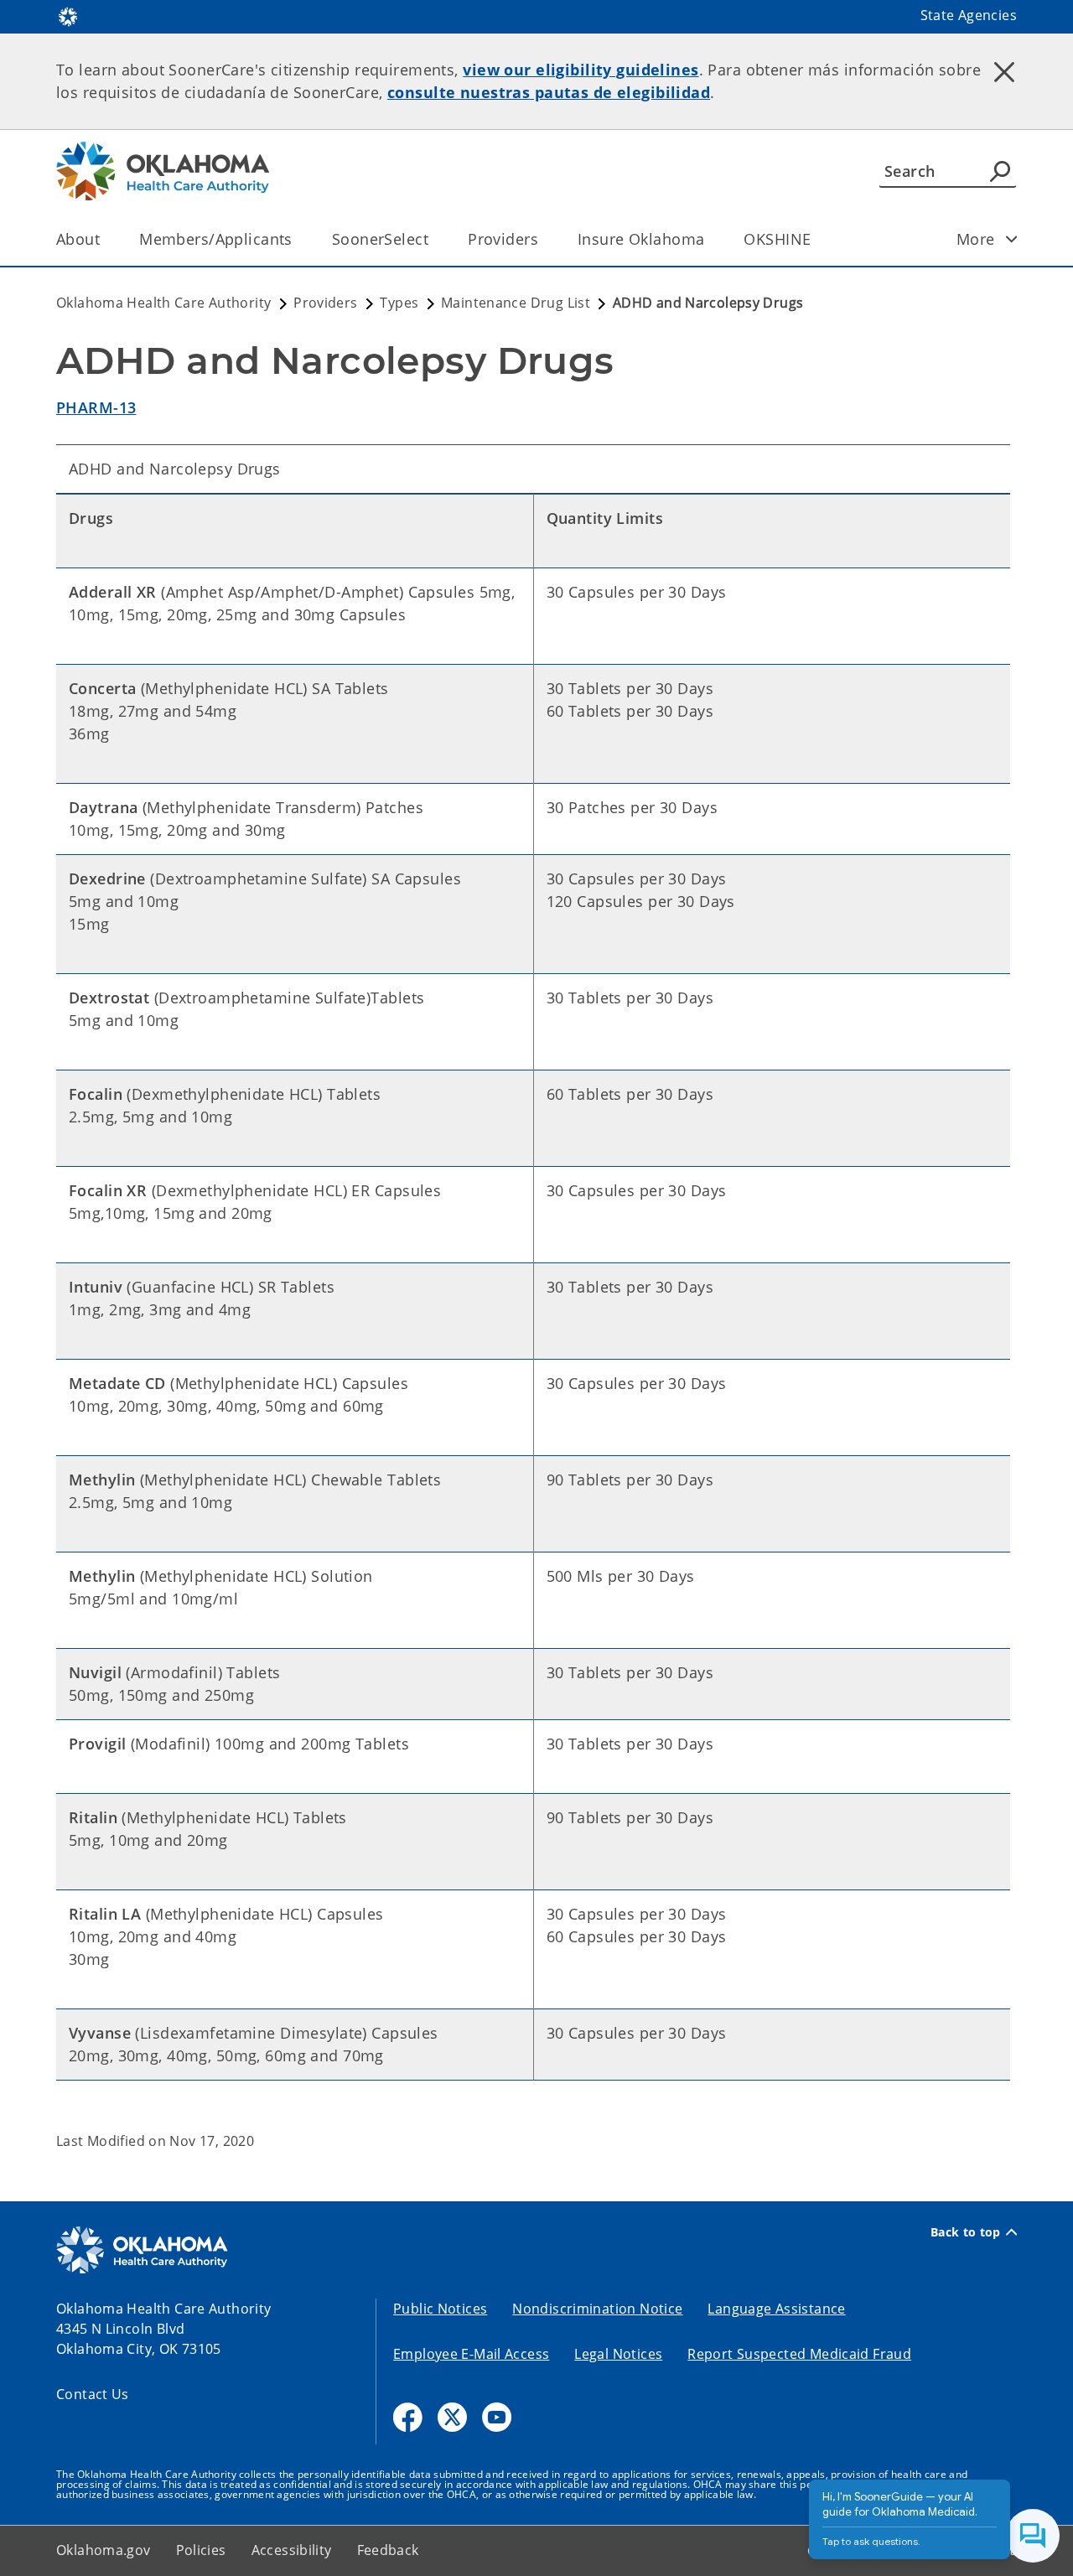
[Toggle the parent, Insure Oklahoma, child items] (710, 239)
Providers (503, 239)
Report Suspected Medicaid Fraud (799, 2354)
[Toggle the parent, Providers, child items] (544, 239)
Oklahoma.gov (104, 2550)
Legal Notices (618, 2354)
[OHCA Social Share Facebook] (408, 2417)
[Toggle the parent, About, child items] (105, 239)
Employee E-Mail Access (471, 2354)
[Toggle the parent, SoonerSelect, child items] (434, 239)
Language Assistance (776, 2309)
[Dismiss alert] (1004, 71)
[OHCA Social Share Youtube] (497, 2417)
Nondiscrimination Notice (597, 2309)
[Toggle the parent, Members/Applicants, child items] (298, 239)
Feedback (388, 2550)
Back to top (966, 2232)
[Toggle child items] (1012, 239)
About (78, 239)
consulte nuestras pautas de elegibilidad (549, 92)
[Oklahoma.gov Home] (68, 15)
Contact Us (93, 2394)
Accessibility (292, 2550)
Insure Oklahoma (641, 239)
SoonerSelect (380, 239)
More (976, 239)
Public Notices (440, 2309)
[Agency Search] (1000, 171)
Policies (201, 2550)
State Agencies (969, 15)
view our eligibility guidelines (581, 70)
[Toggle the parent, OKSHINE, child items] (816, 239)
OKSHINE (777, 239)
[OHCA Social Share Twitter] (452, 2417)
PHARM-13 (96, 407)
